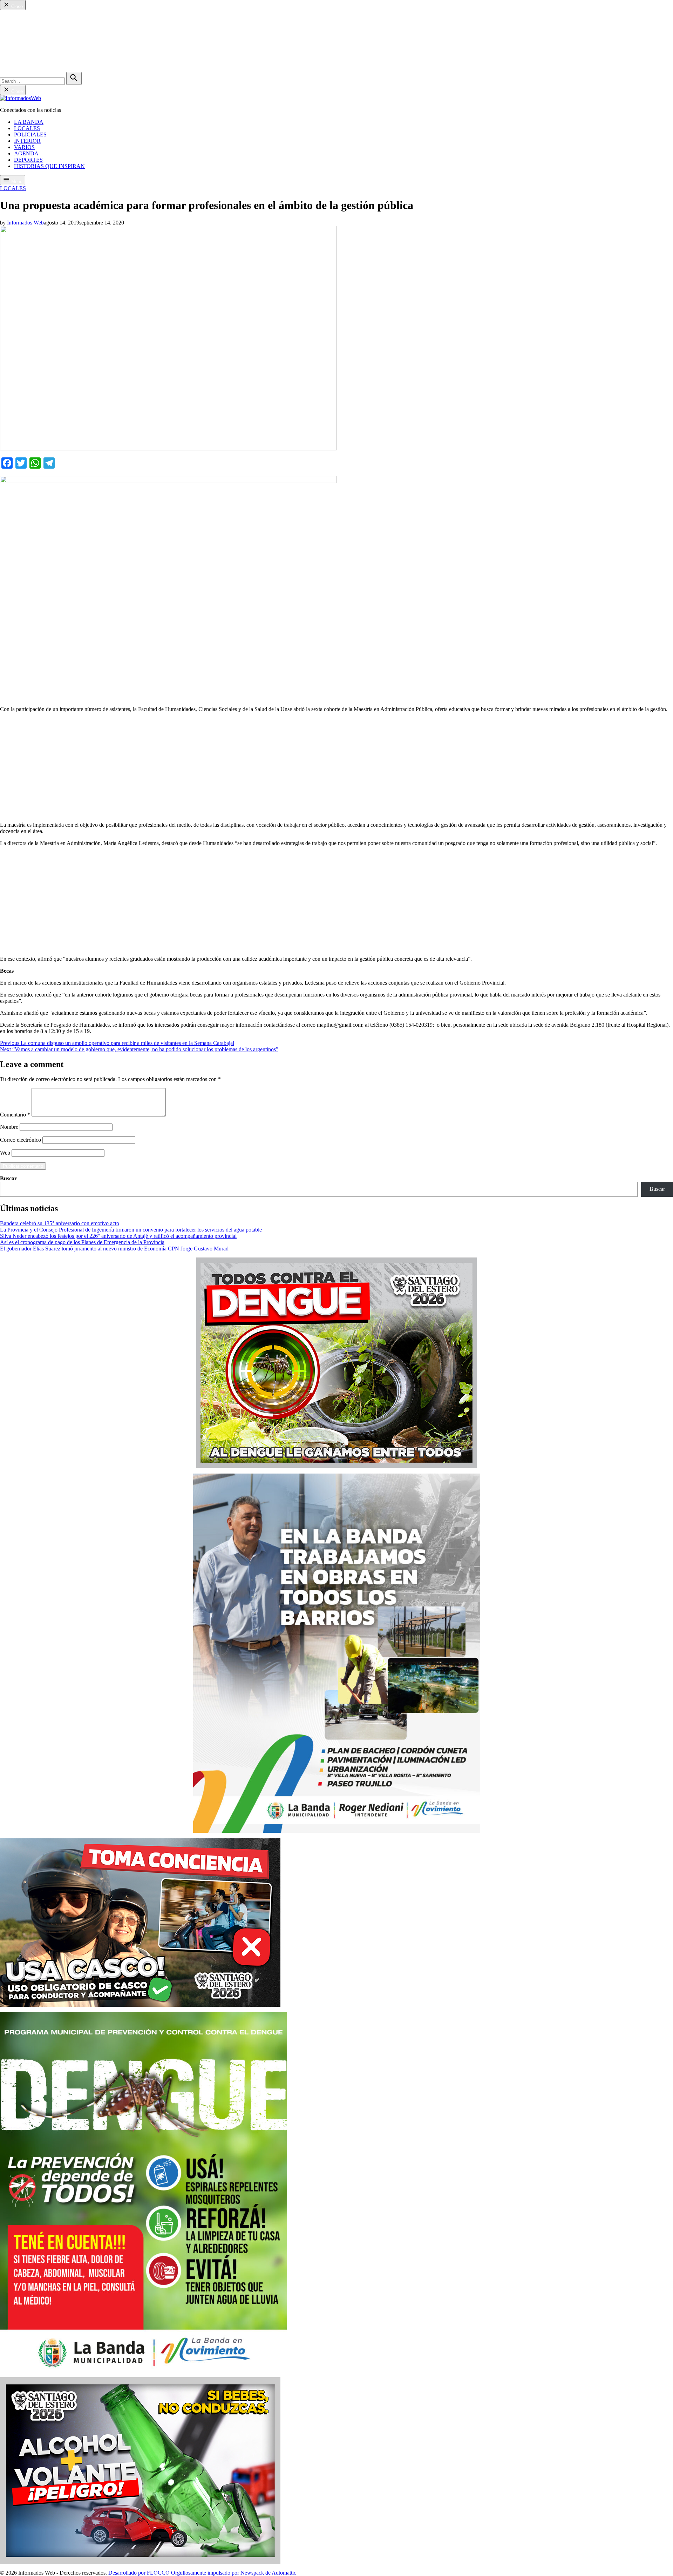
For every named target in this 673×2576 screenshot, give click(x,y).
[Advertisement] (336, 767)
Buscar (8, 1178)
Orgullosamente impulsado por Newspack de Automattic (234, 2573)
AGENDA (26, 50)
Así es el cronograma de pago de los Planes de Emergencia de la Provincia (82, 1242)
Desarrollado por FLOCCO (140, 2573)
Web (5, 1153)
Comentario (15, 1115)
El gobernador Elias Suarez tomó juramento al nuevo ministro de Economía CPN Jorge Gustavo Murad (114, 1249)
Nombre (9, 1127)
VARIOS (24, 44)
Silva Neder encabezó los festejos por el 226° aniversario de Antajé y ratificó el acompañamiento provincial (118, 1236)
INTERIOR (27, 38)
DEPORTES (28, 57)
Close (16, 6)
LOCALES (27, 25)
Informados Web (25, 223)
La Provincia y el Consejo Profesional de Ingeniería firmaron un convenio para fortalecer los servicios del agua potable (131, 1230)
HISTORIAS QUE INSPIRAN (49, 63)
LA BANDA (29, 19)
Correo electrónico (21, 1140)
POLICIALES (30, 31)
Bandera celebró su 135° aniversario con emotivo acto (60, 1223)
